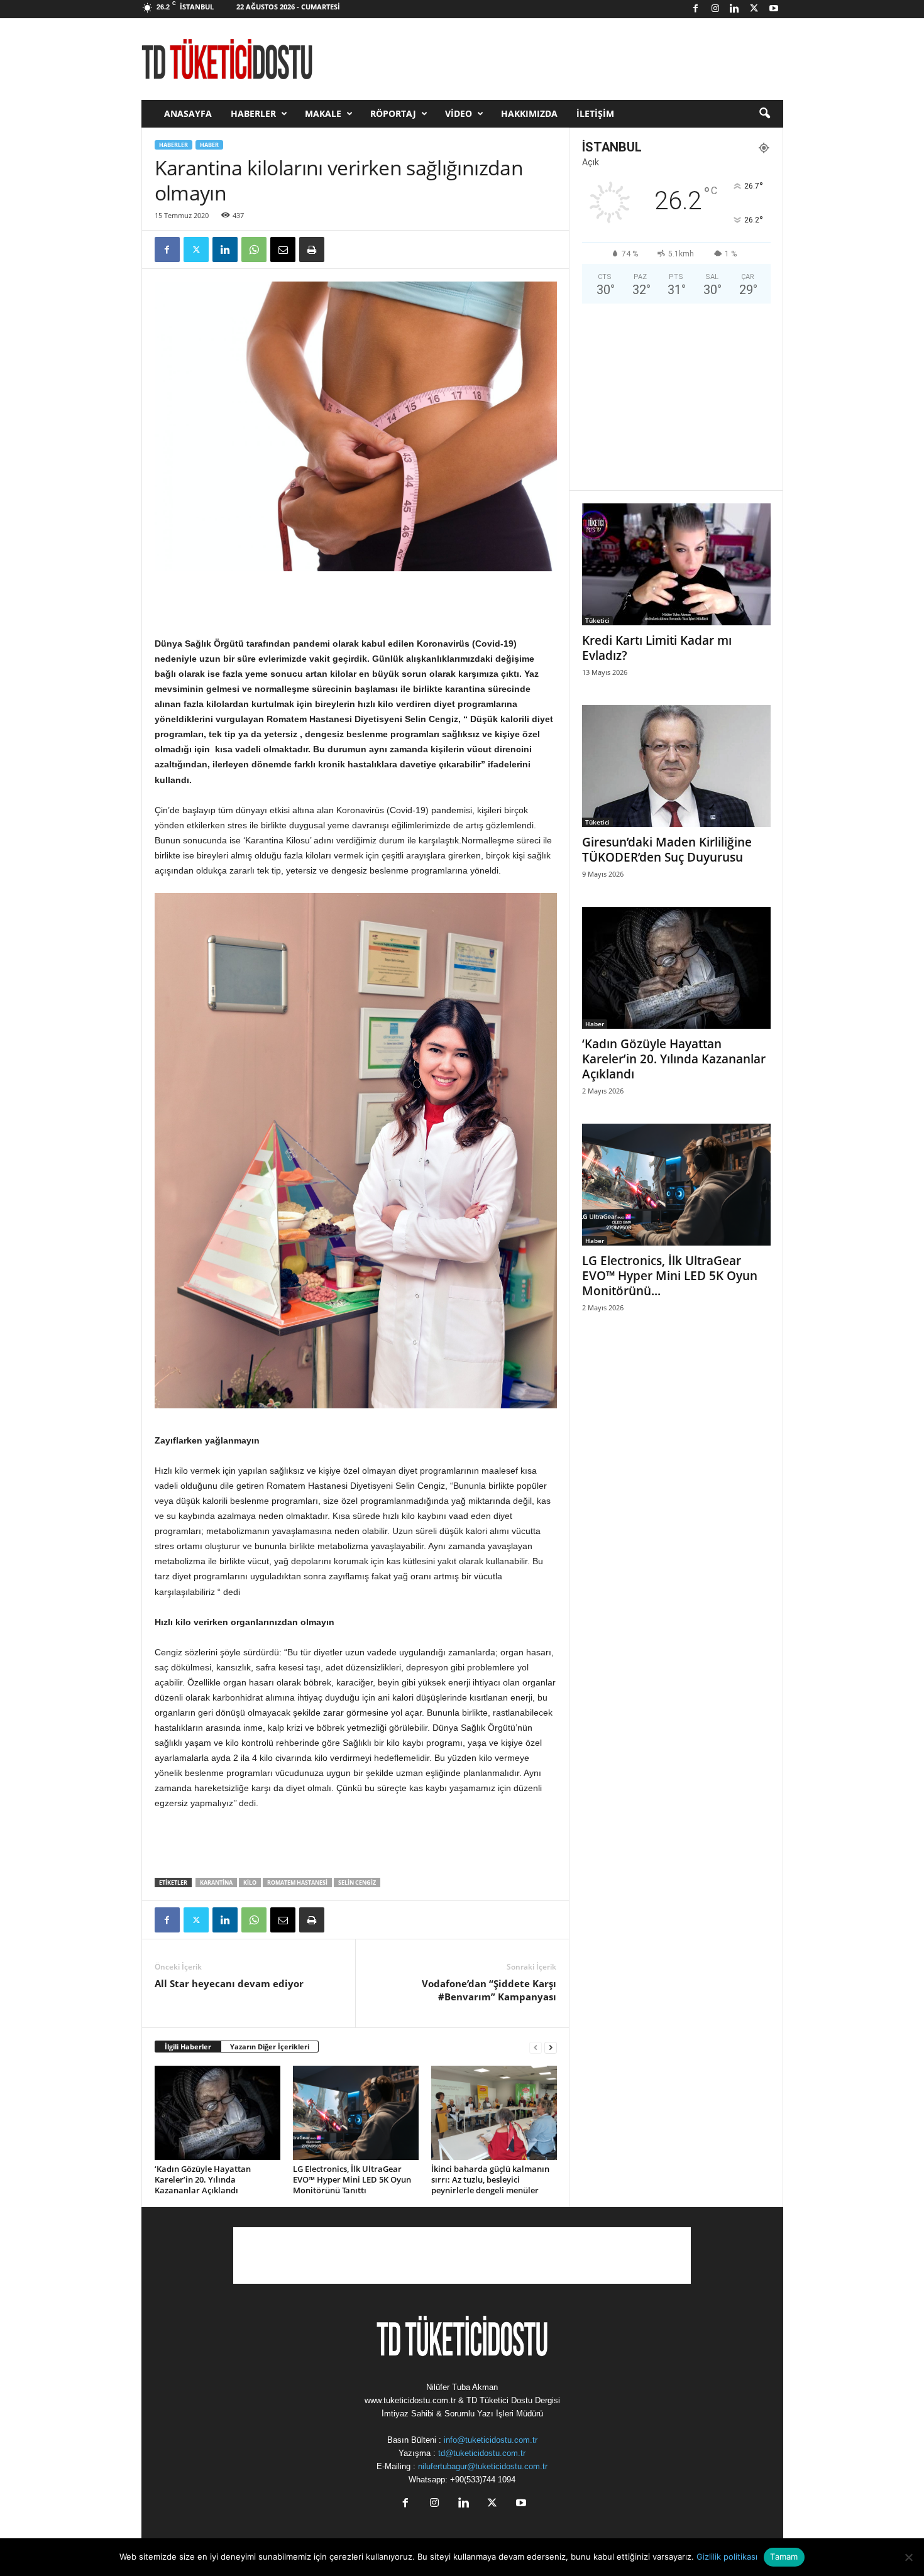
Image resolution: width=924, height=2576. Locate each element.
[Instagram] (715, 9)
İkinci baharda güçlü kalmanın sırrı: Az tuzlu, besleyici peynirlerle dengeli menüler (490, 2179)
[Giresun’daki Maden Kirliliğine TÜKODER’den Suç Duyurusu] (676, 766)
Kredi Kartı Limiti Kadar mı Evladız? (657, 648)
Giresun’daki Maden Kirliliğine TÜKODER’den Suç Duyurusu (667, 850)
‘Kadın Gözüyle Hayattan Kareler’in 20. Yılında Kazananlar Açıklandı (203, 2179)
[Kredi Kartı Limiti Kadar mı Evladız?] (676, 564)
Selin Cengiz (357, 1883)
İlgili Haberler (188, 2047)
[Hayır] (908, 2557)
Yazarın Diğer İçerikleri (270, 2047)
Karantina (216, 1883)
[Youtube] (774, 9)
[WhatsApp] (254, 249)
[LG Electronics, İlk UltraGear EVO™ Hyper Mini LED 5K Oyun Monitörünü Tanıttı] (356, 2113)
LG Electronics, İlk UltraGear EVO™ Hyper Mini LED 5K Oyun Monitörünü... (670, 1276)
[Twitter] (754, 9)
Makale (323, 113)
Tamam (784, 2557)
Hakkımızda (529, 113)
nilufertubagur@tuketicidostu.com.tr (483, 2466)
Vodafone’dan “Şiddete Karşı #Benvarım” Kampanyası (489, 1990)
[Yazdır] (312, 249)
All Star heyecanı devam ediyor (229, 1983)
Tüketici (597, 620)
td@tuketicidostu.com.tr (482, 2453)
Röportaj (393, 113)
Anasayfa (188, 113)
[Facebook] (696, 9)
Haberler (253, 113)
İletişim (595, 113)
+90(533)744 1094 (483, 2480)
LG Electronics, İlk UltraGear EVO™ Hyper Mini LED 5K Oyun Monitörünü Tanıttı (352, 2179)
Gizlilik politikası (727, 2557)
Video (459, 113)
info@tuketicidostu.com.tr (491, 2440)
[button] (764, 114)
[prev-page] (536, 2047)
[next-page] (551, 2047)
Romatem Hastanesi (297, 1883)
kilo (250, 1883)
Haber (209, 145)
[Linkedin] (735, 9)
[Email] (283, 249)
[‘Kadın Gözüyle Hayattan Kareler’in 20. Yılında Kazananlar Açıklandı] (217, 2113)
